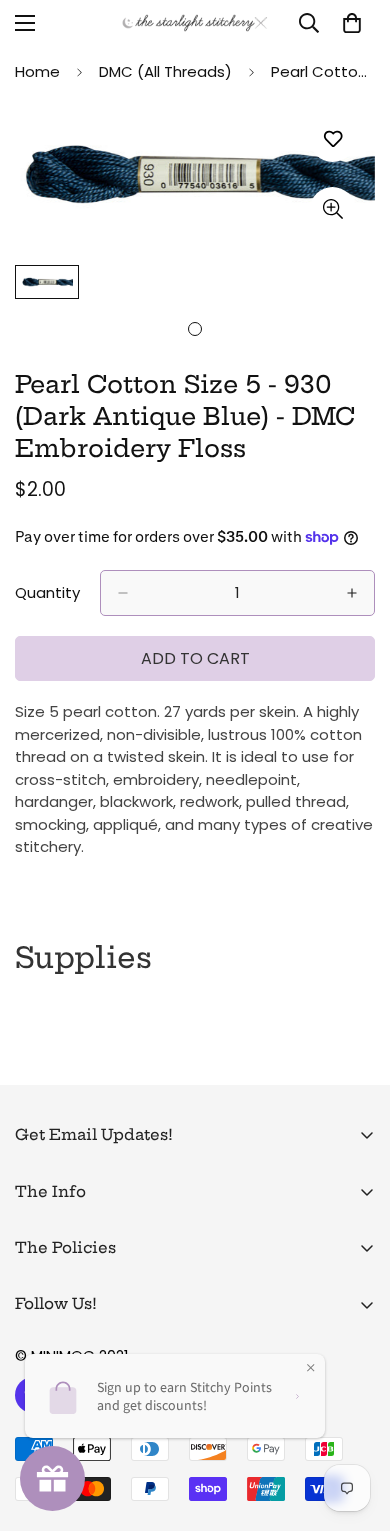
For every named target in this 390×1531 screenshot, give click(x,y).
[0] (352, 23)
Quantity (47, 592)
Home (37, 71)
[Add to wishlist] (332, 139)
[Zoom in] (332, 209)
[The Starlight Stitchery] (195, 23)
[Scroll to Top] (354, 1425)
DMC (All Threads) (165, 71)
